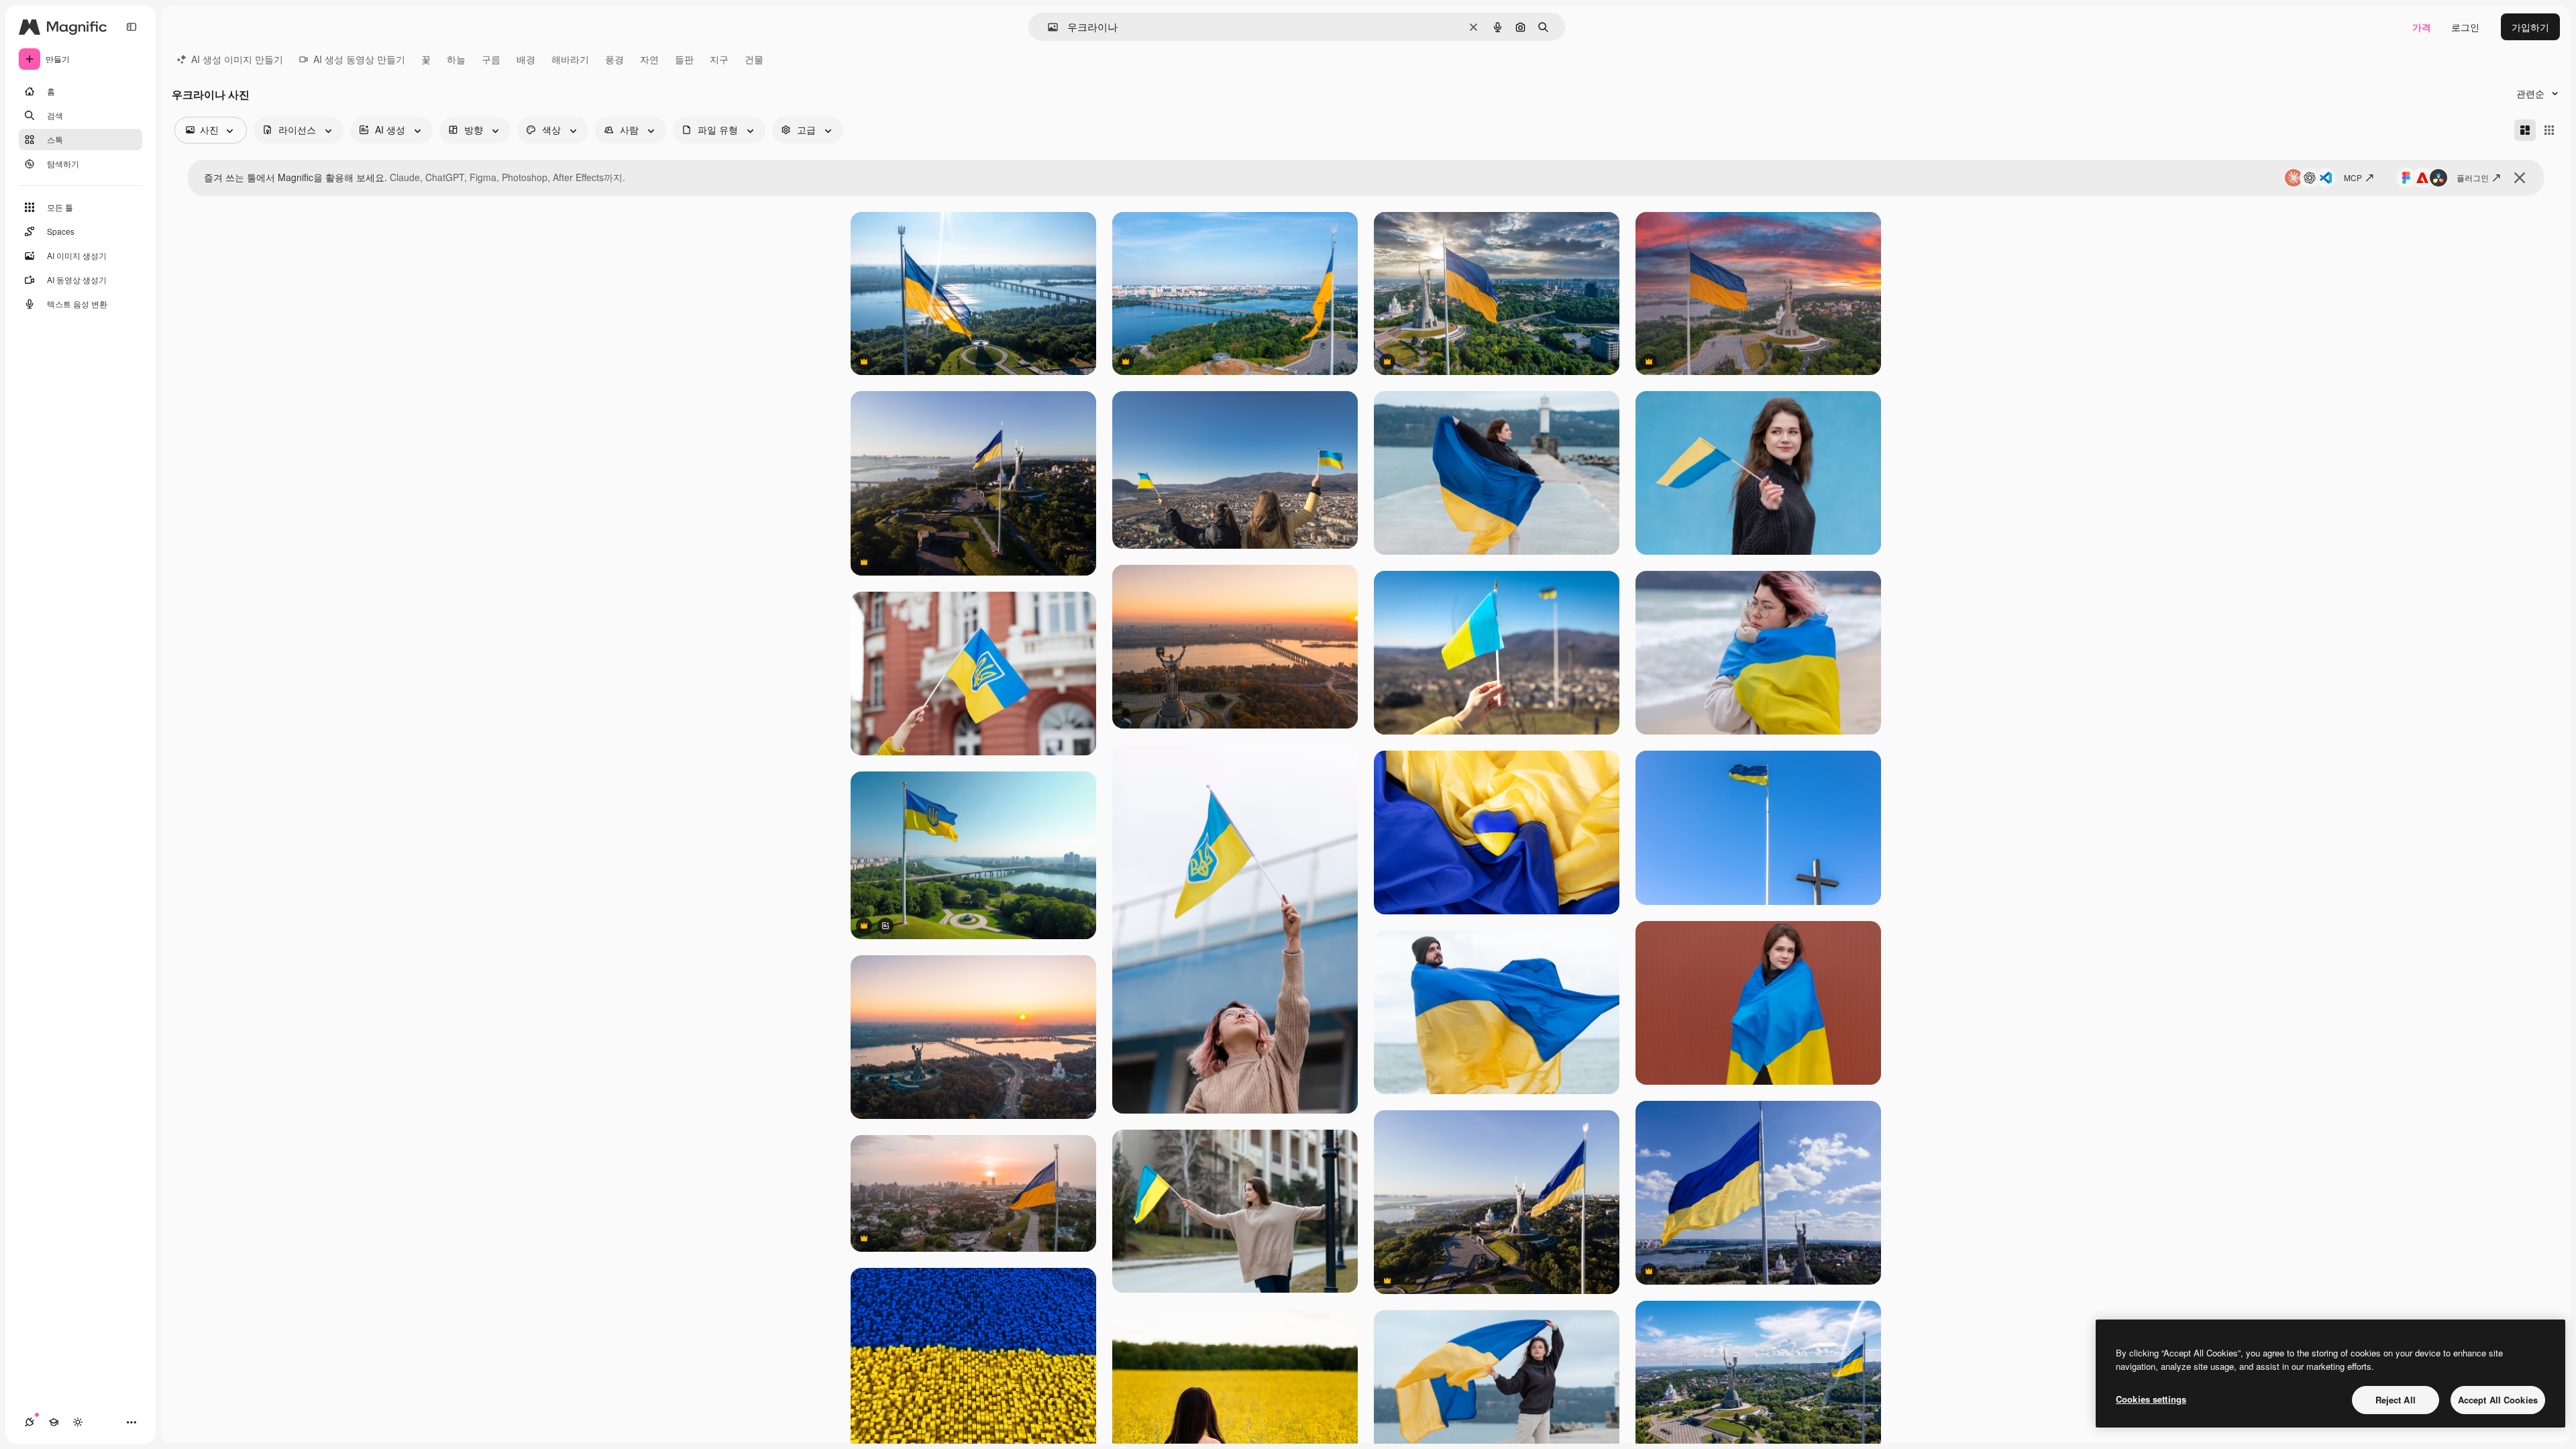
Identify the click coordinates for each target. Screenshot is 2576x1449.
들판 (684, 59)
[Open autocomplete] (1048, 27)
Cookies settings (2151, 1399)
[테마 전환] (78, 1422)
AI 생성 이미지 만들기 (237, 59)
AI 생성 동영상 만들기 (359, 59)
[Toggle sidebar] (131, 27)
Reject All (2396, 1400)
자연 (649, 59)
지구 (719, 59)
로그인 (2465, 27)
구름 (491, 59)
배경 (526, 59)
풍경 (614, 59)
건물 (754, 59)
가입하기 (2530, 27)
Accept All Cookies (2498, 1400)
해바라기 (570, 59)
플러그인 (2473, 177)
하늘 (456, 59)
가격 (2422, 27)
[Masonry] (2525, 130)
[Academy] (54, 1422)
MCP (2353, 177)
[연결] (30, 1422)
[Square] (2549, 130)
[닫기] (2520, 178)
